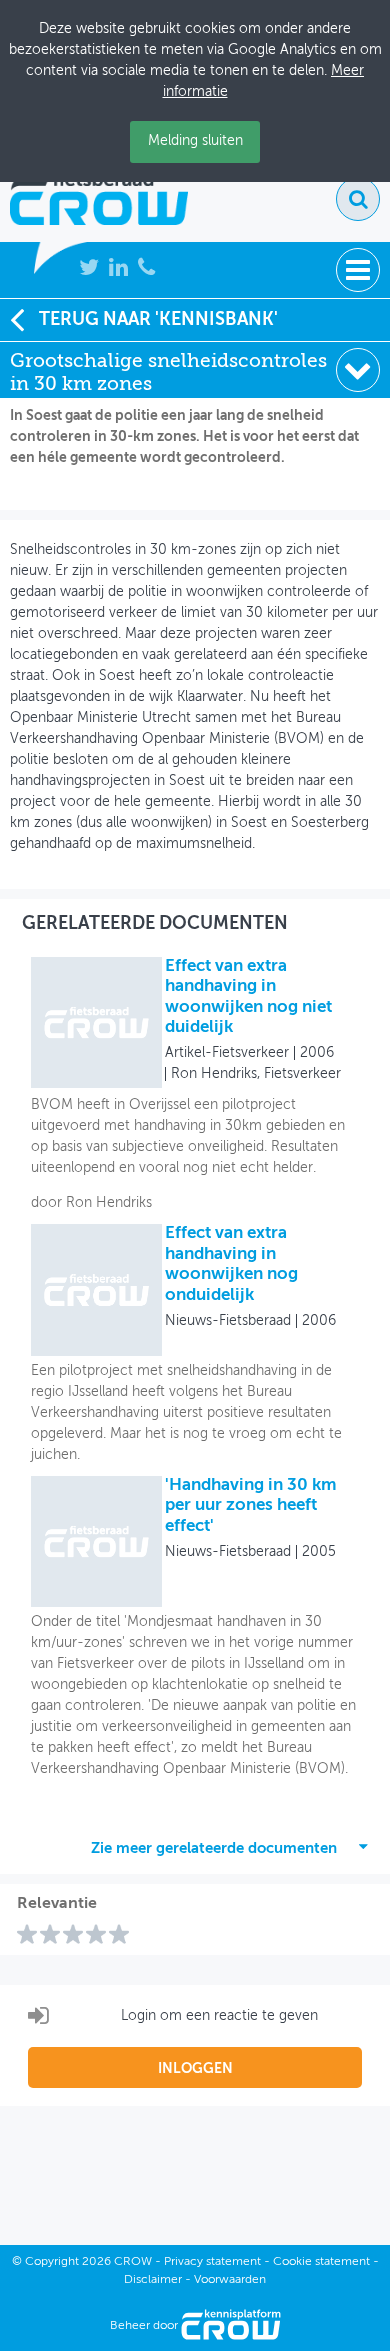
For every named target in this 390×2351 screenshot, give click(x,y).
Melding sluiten (195, 141)
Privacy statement (212, 2262)
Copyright (52, 2262)
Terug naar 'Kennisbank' (158, 320)
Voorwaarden (230, 2280)
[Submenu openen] (358, 370)
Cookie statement (321, 2262)
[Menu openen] (358, 270)
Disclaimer (153, 2280)
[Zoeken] (358, 199)
